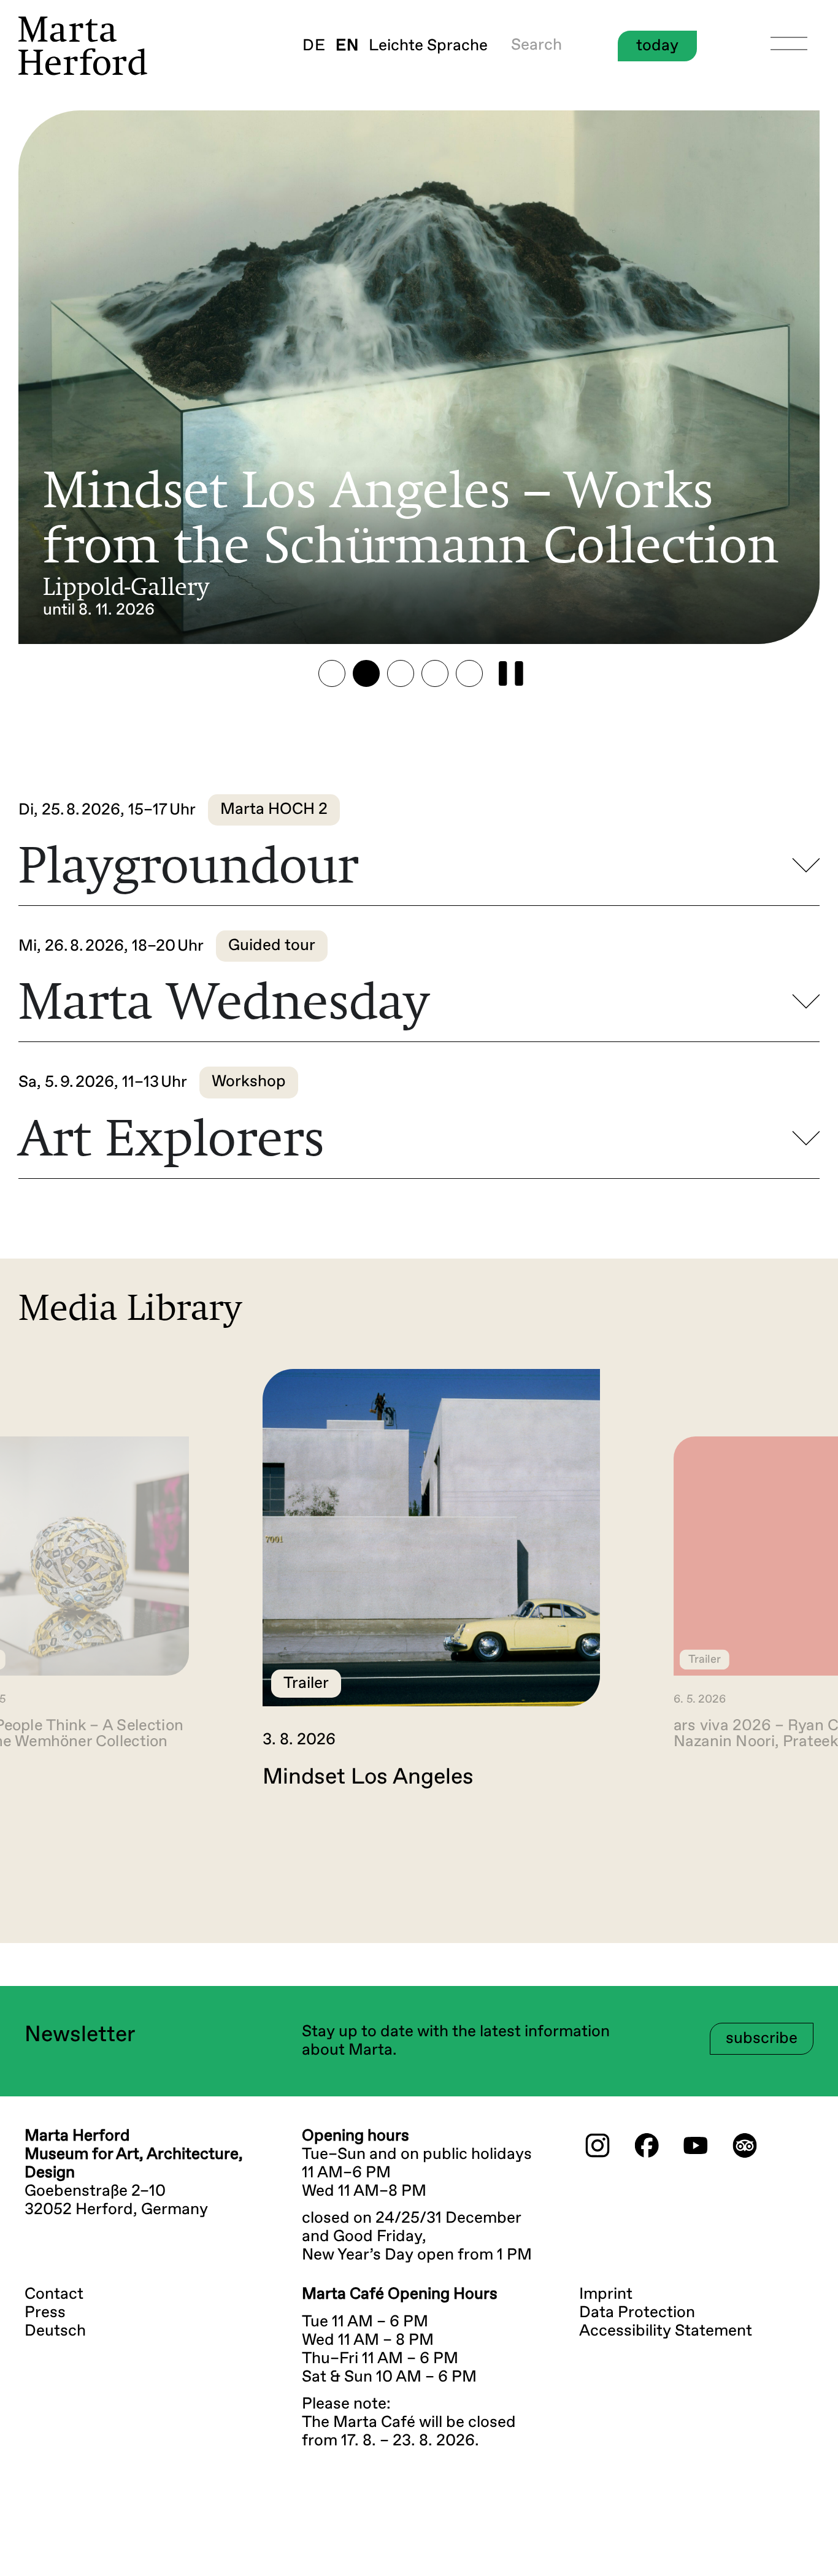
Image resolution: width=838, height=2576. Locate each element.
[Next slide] (799, 1842)
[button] (332, 673)
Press (45, 2313)
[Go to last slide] (39, 1842)
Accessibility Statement (666, 2331)
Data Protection (637, 2313)
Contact (54, 2294)
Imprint (606, 2294)
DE (314, 46)
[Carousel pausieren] (511, 673)
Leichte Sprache (428, 46)
